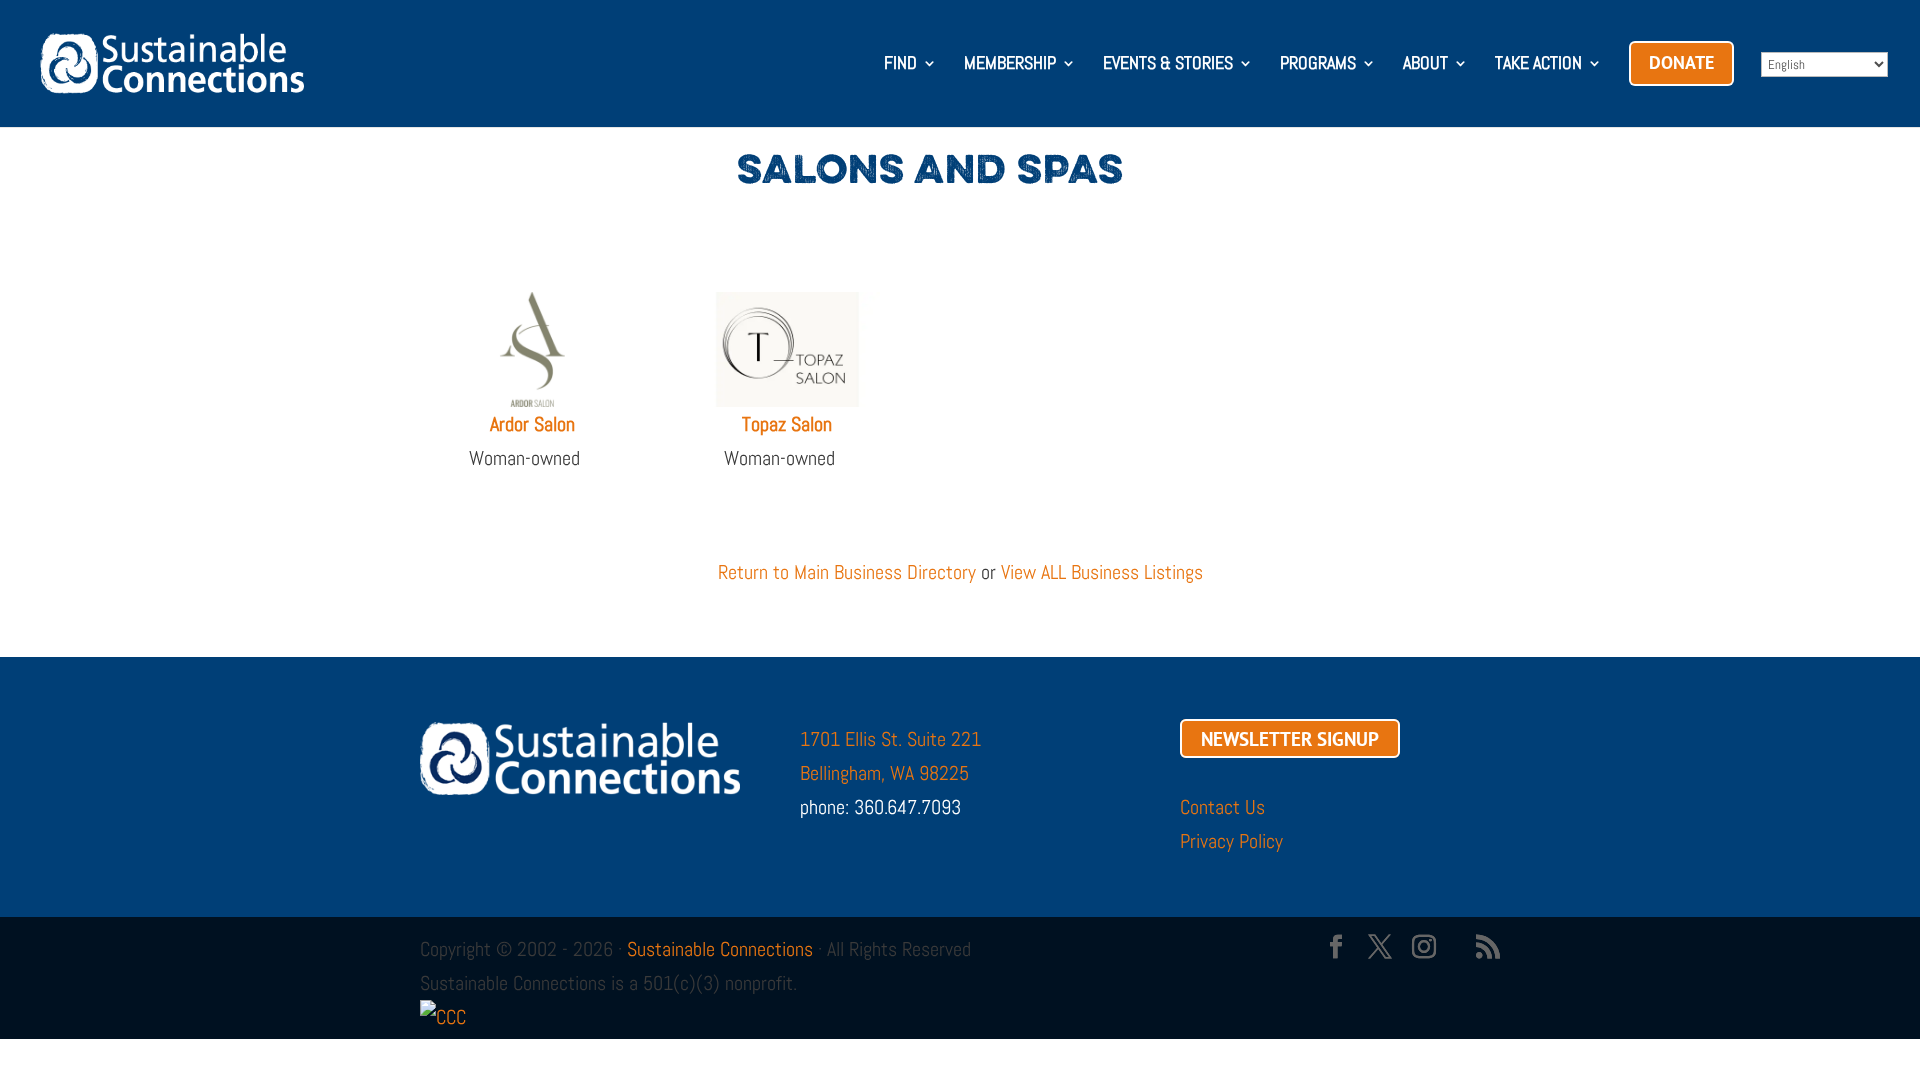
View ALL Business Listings (1102, 572)
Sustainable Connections (720, 949)
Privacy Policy (1231, 841)
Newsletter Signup (1290, 739)
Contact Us (1222, 807)
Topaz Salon (787, 424)
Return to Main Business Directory (847, 572)
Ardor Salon (532, 424)
